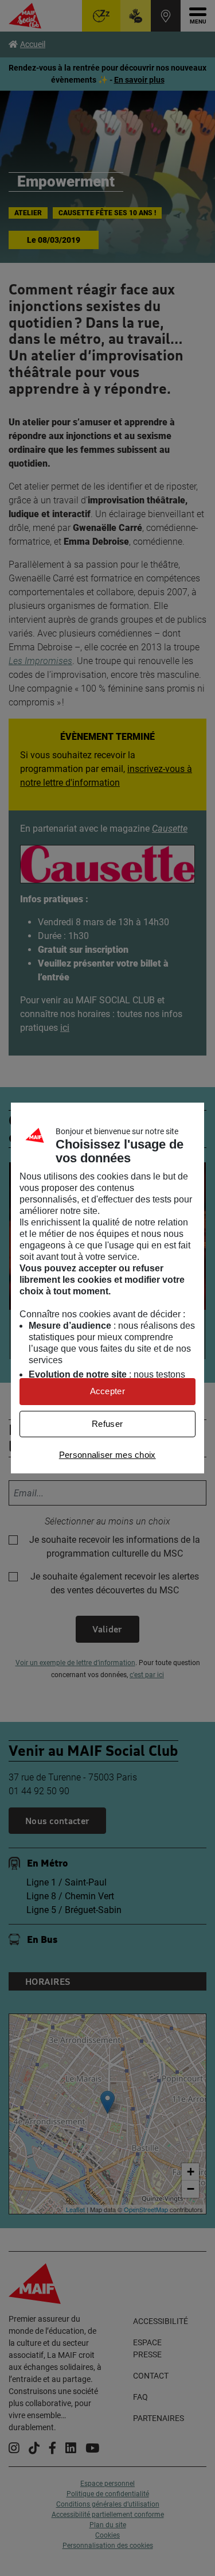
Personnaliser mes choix (107, 1455)
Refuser (107, 1424)
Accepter (107, 1391)
